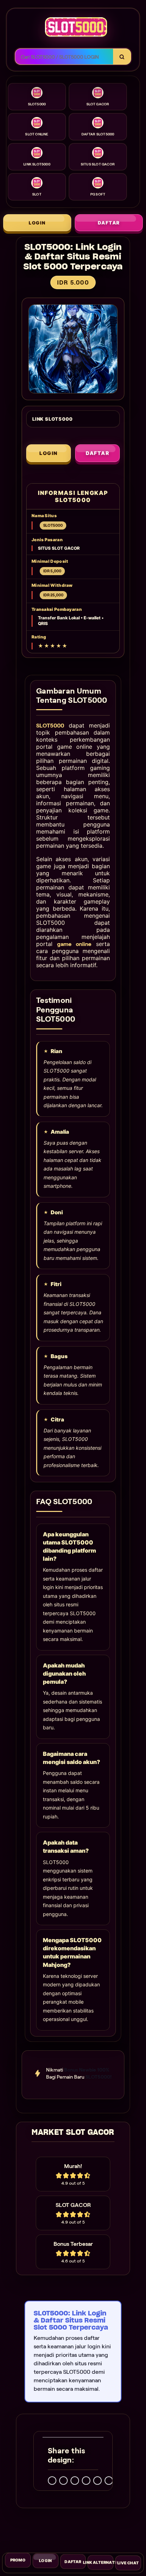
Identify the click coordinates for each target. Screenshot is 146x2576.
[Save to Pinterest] (86, 2480)
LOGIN (37, 223)
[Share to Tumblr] (109, 2480)
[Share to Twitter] (52, 2480)
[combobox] (64, 57)
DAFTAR (109, 223)
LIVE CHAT (128, 2560)
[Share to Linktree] (75, 2480)
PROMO (18, 2562)
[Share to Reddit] (97, 2480)
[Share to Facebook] (63, 2480)
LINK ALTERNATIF (100, 2560)
